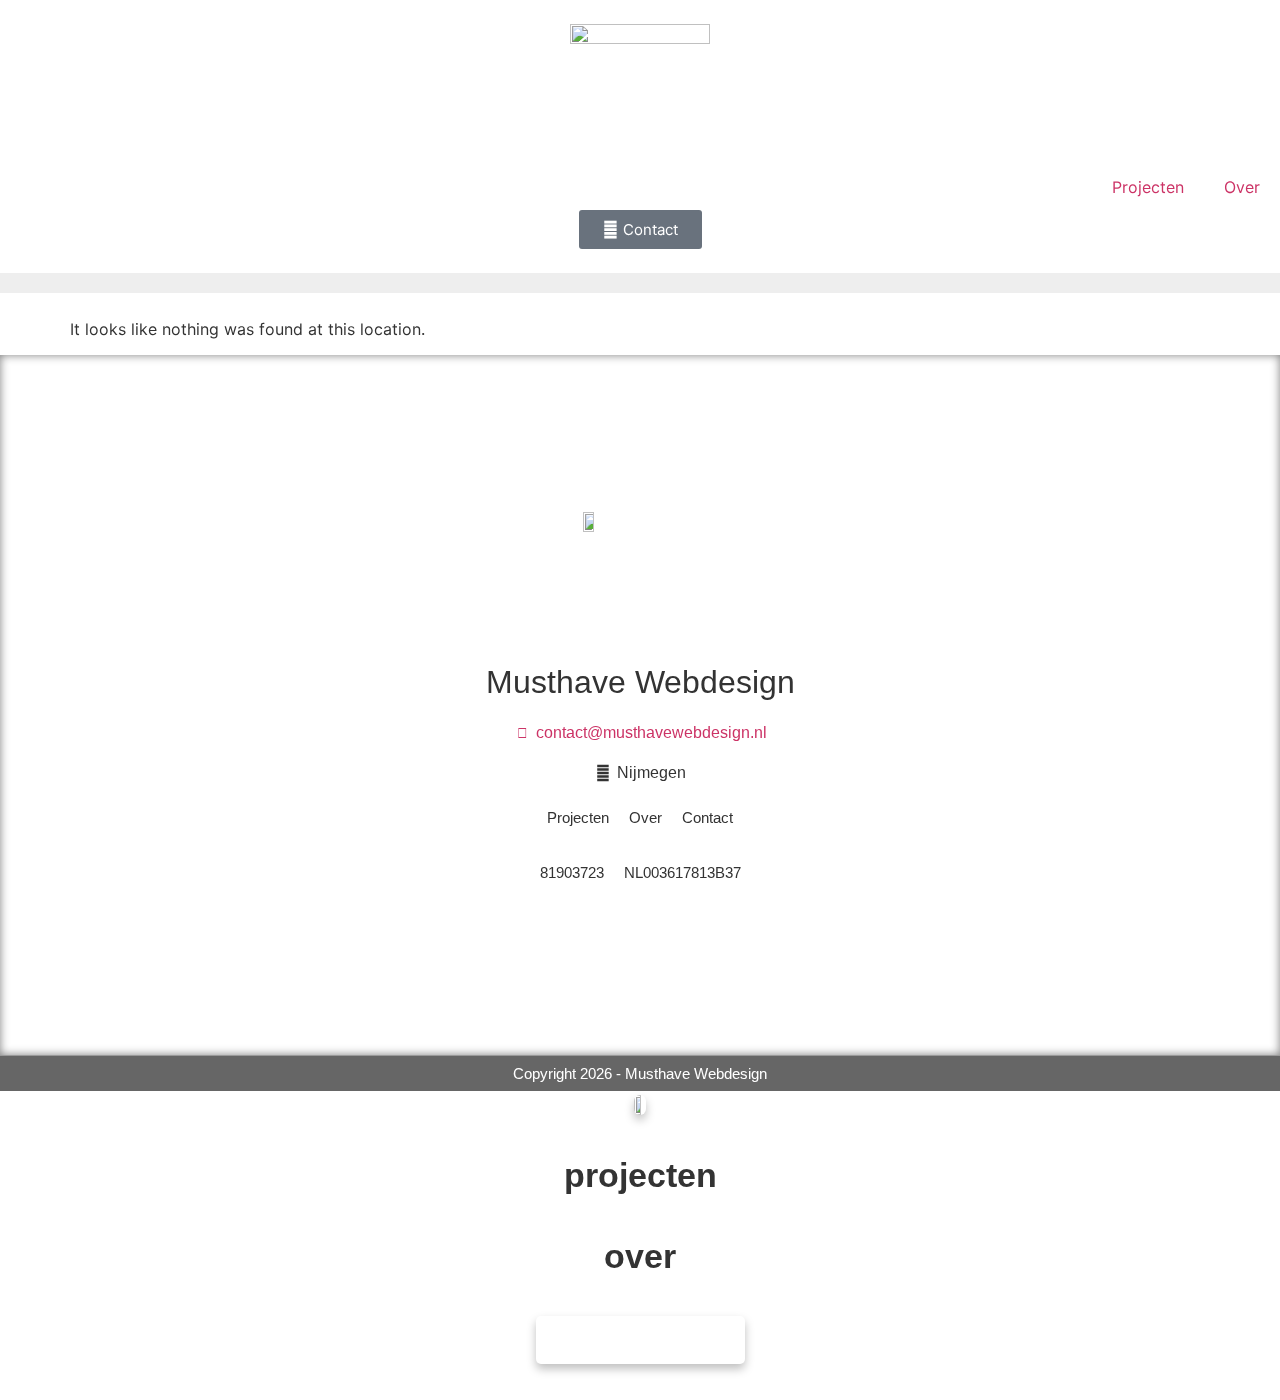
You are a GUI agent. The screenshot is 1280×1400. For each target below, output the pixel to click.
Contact (707, 817)
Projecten (1148, 187)
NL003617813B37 (682, 872)
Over (1242, 187)
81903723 (572, 872)
